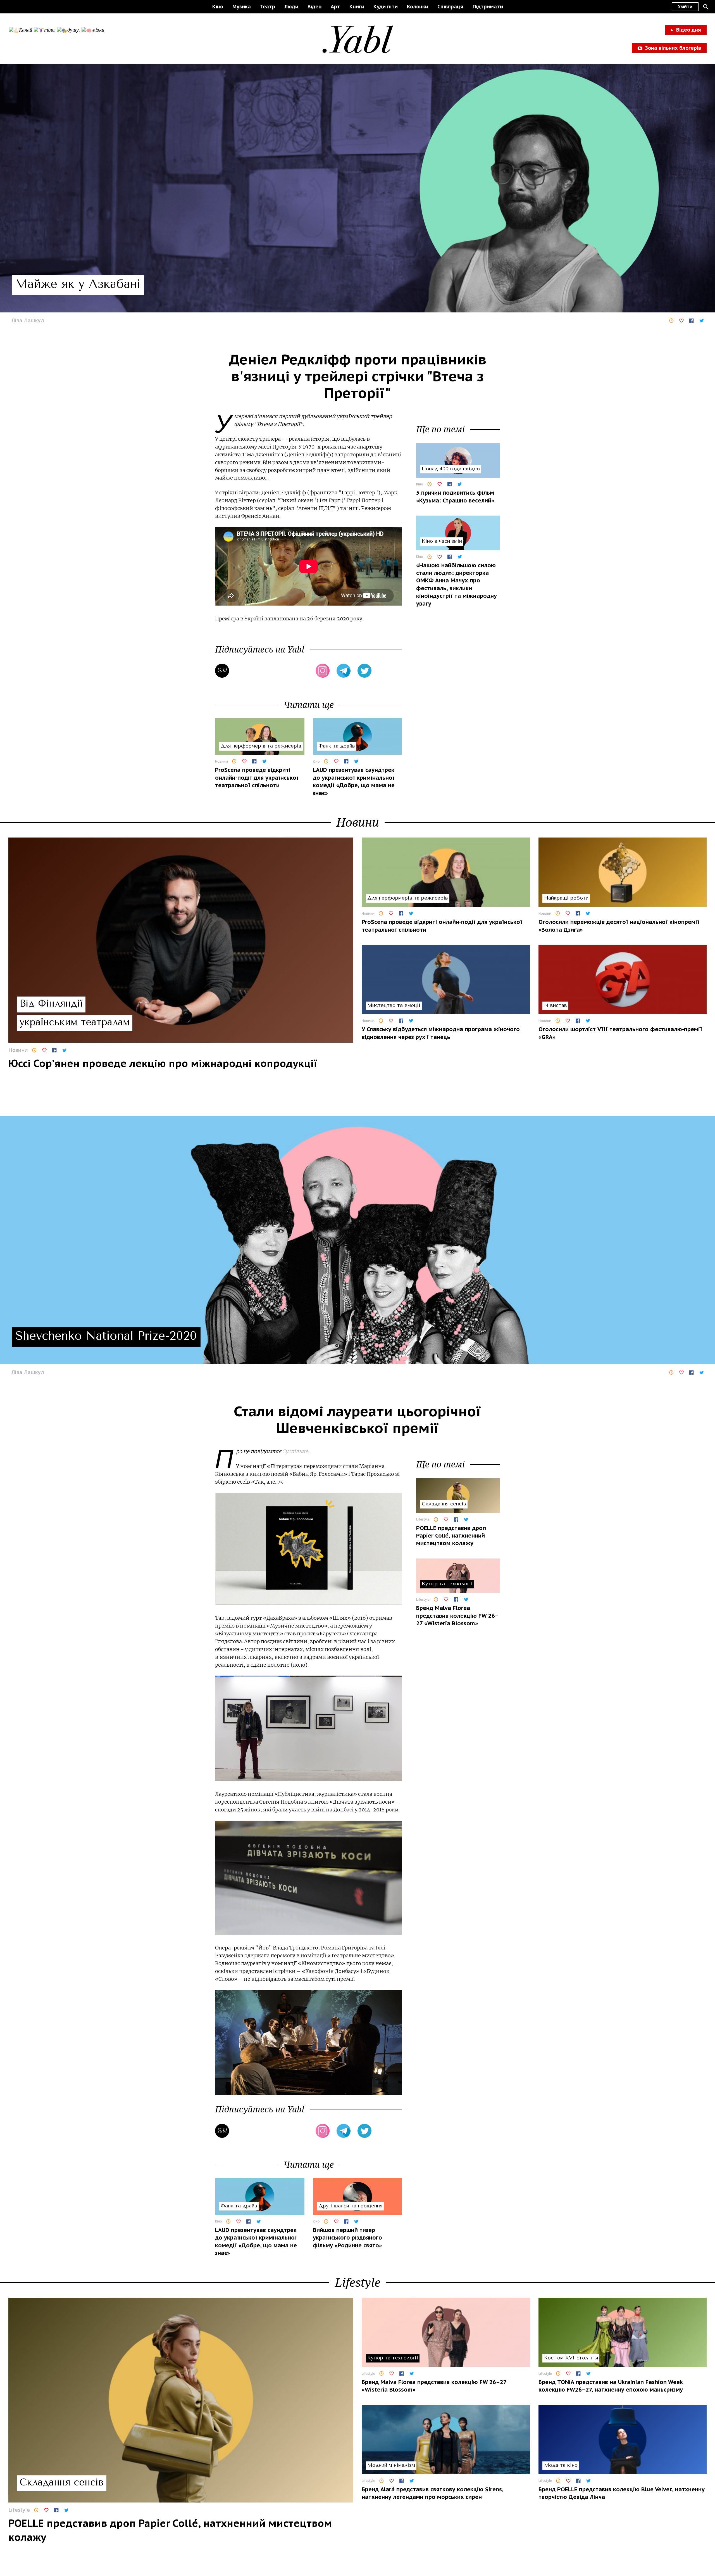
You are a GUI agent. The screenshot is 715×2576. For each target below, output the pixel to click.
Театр (268, 7)
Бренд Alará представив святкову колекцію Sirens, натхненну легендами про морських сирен (432, 2493)
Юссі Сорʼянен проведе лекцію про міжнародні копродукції (163, 1063)
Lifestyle (423, 1519)
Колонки (418, 7)
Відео (314, 7)
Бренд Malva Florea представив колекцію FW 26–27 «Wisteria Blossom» (457, 1616)
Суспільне (295, 1451)
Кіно (218, 7)
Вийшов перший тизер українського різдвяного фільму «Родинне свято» (347, 2238)
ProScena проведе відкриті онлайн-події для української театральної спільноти (257, 778)
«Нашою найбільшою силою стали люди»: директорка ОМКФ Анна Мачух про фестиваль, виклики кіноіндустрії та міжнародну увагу (457, 584)
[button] (706, 7)
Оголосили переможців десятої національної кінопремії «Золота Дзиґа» (619, 926)
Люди (291, 7)
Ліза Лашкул (28, 320)
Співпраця (450, 7)
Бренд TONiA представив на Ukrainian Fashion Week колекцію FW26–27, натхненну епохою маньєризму (611, 2386)
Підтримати (488, 7)
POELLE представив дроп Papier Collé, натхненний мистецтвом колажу (451, 1536)
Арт (335, 7)
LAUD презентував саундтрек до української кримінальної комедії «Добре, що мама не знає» (354, 781)
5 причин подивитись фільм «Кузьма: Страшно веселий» (455, 497)
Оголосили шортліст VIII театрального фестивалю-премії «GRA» (620, 1033)
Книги (357, 7)
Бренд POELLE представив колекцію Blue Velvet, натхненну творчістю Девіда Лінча (622, 2493)
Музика (242, 7)
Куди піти (386, 7)
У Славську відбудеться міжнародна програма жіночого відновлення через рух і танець (441, 1033)
